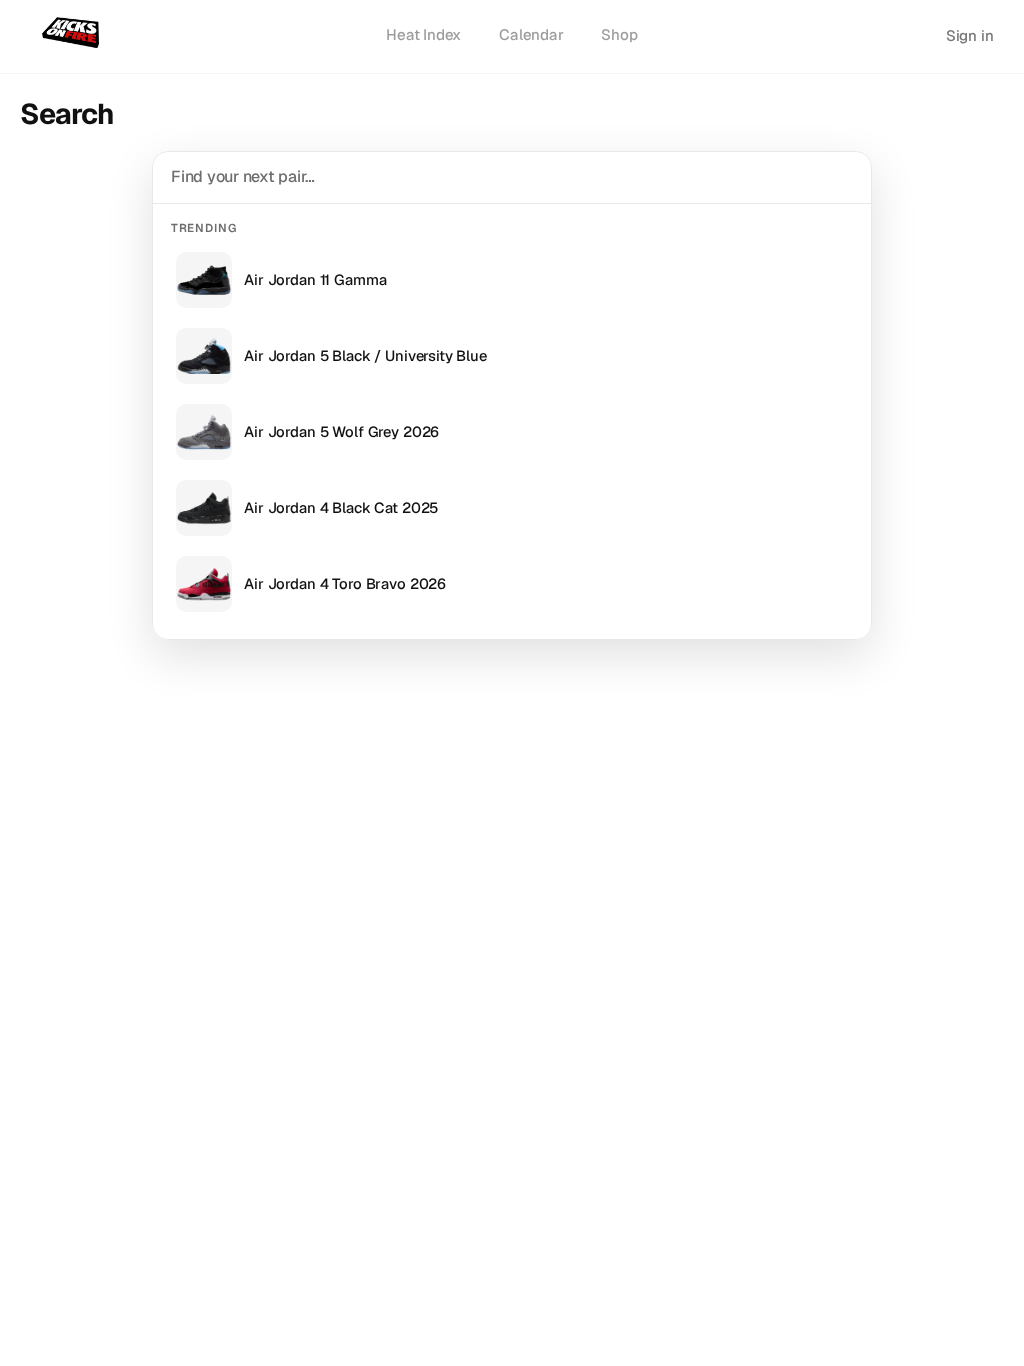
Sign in (970, 35)
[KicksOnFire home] (74, 34)
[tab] (423, 36)
